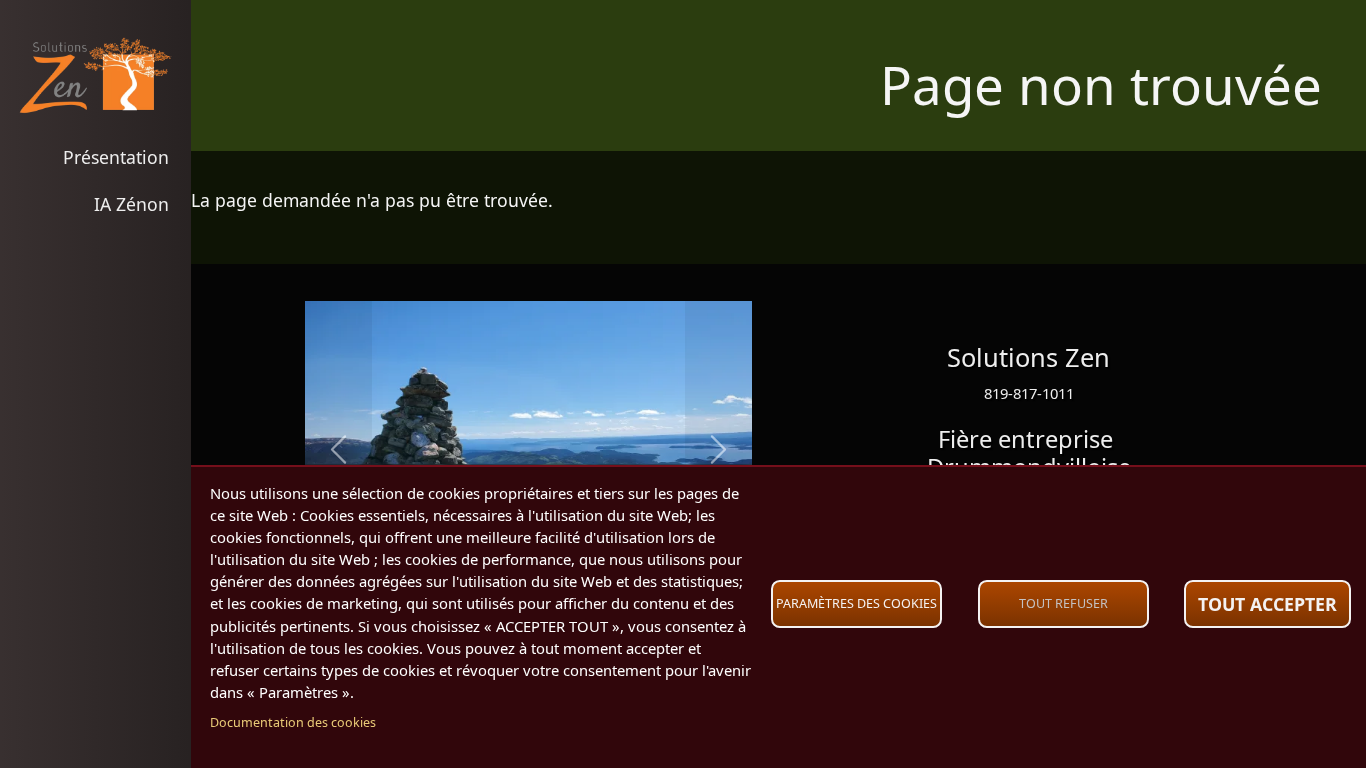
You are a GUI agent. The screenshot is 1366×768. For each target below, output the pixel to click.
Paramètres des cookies (856, 603)
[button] (338, 450)
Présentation (116, 157)
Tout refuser (1063, 603)
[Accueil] (96, 75)
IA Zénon (131, 204)
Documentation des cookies (293, 722)
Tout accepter (1267, 604)
